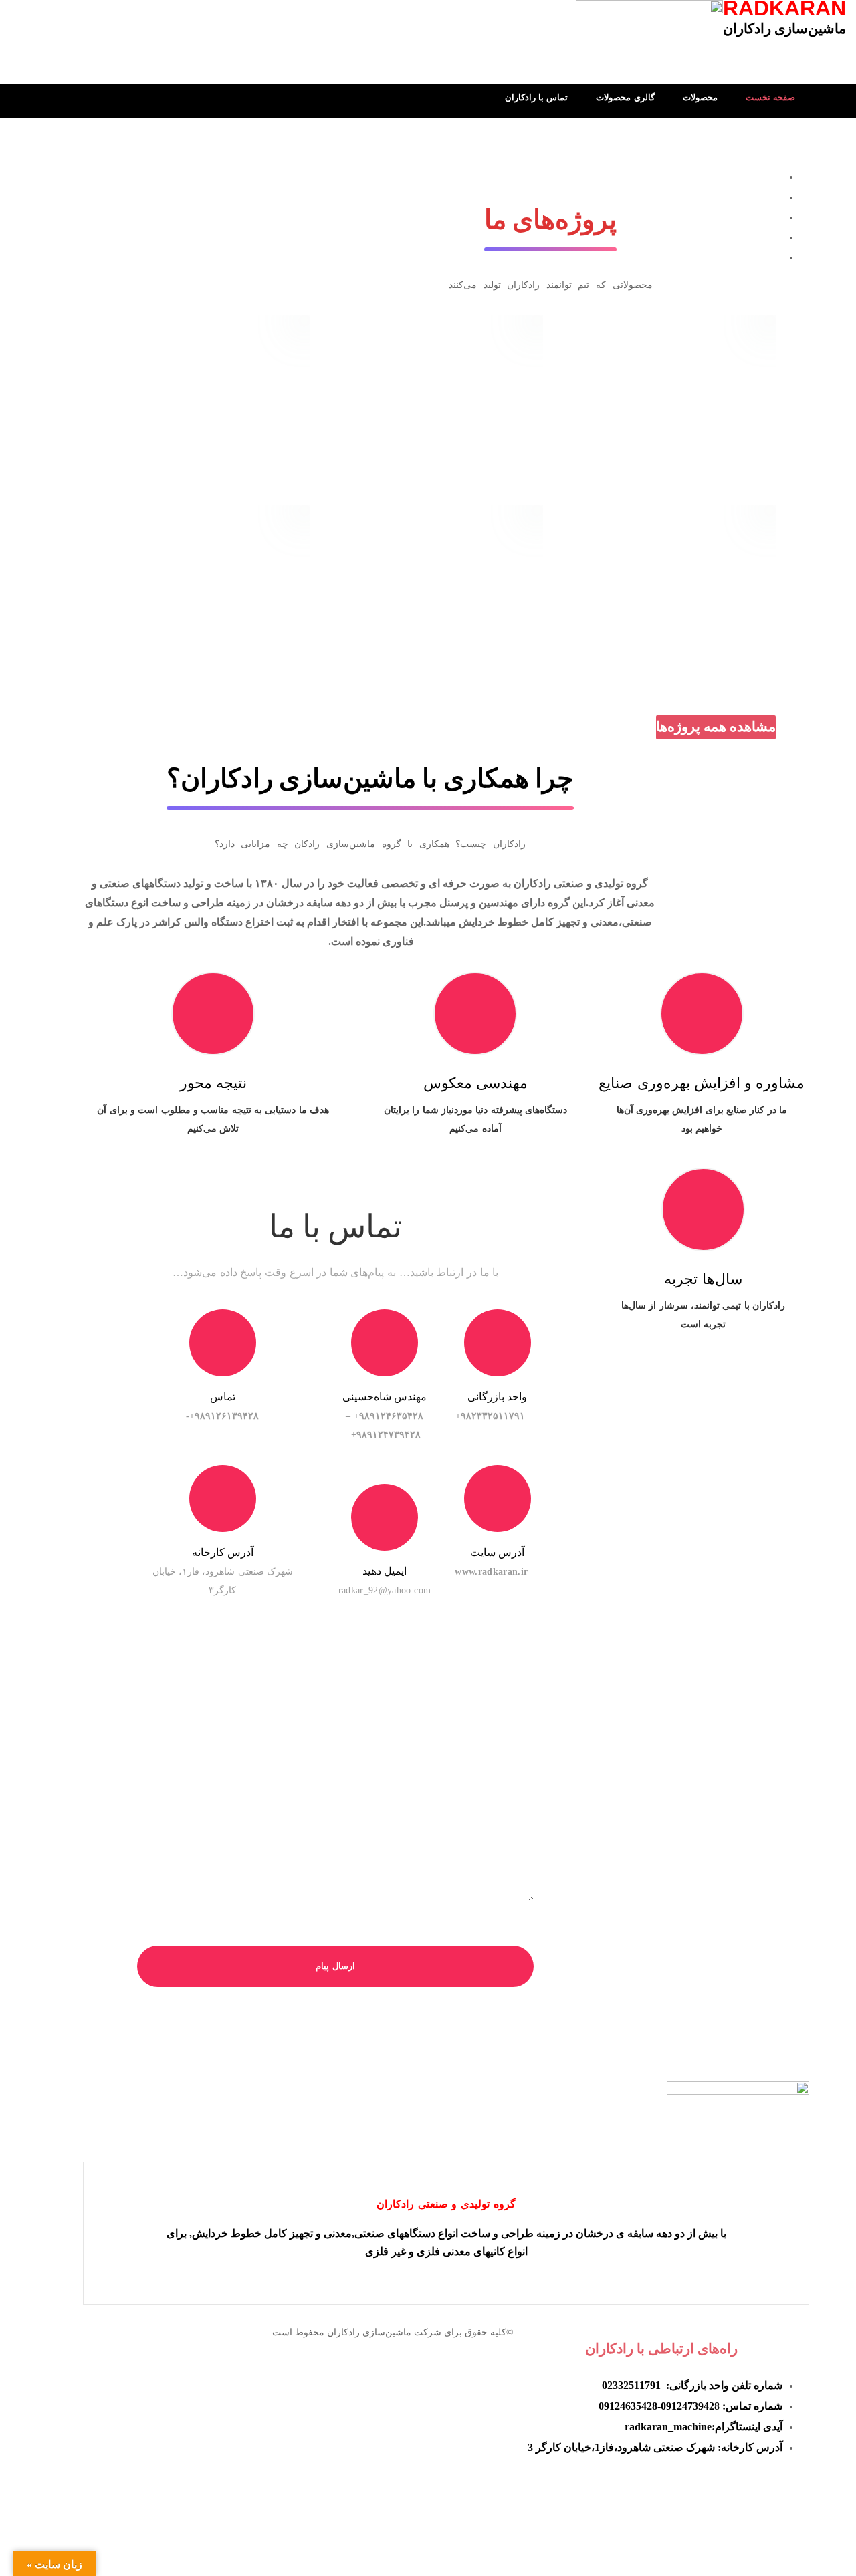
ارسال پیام (335, 1966)
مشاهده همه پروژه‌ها (716, 727)
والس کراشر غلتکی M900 (661, 374)
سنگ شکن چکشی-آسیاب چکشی (195, 374)
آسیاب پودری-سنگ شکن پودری (661, 563)
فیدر (460, 586)
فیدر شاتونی (196, 563)
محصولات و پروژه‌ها (641, 396)
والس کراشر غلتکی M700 (428, 374)
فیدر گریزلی (428, 563)
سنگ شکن (693, 396)
